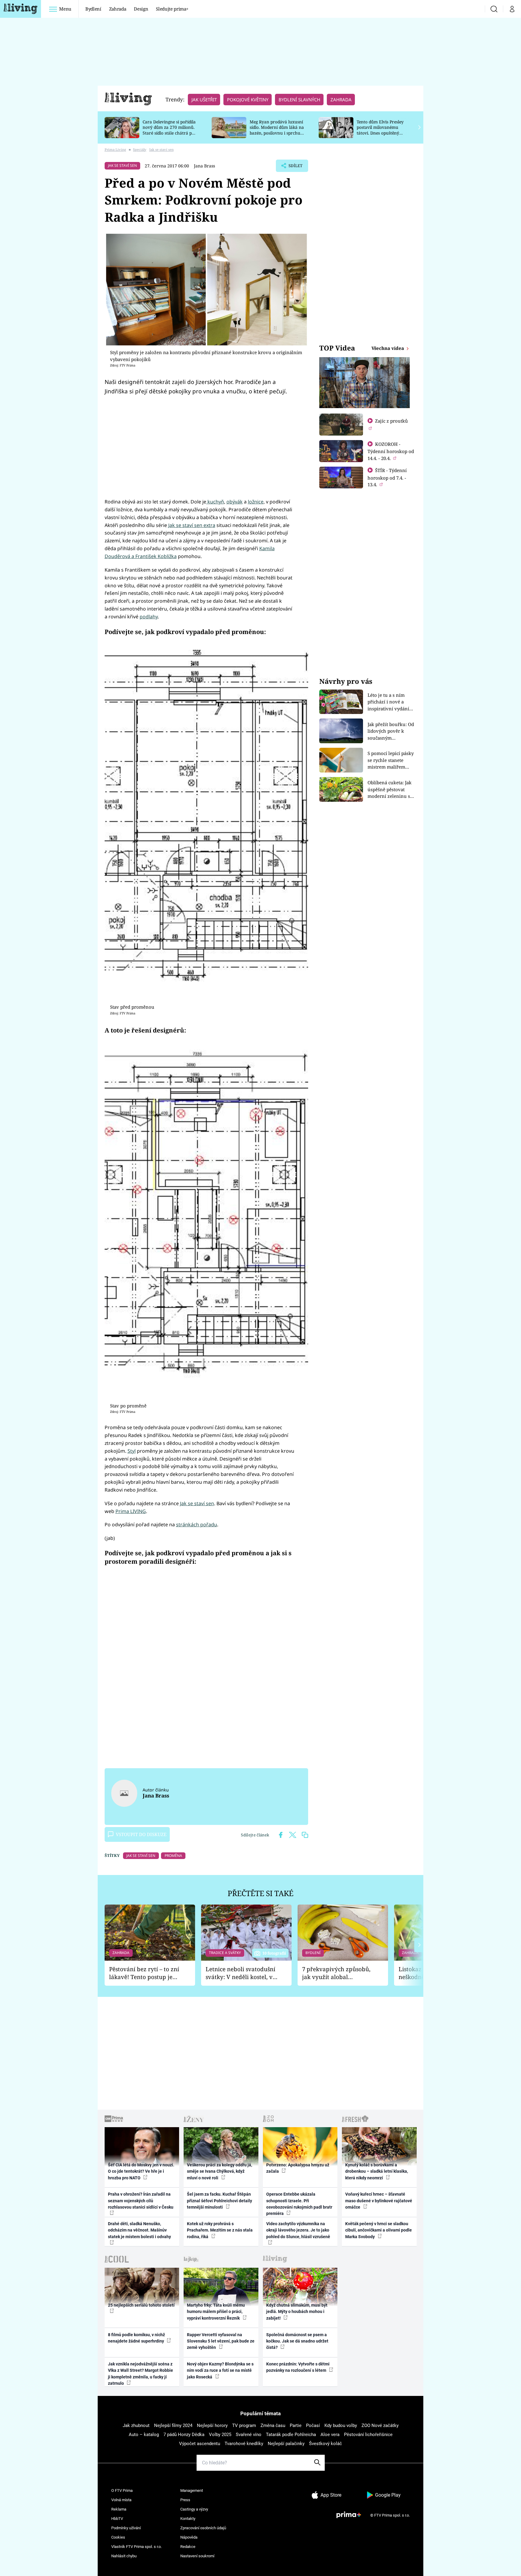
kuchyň (215, 502)
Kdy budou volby (341, 2425)
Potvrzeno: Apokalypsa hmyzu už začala (298, 2168)
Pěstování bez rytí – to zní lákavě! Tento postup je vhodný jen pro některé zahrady (144, 1973)
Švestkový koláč (325, 2444)
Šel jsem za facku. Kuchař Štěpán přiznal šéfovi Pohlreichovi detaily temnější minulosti (219, 2201)
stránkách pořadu (197, 1524)
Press (185, 2500)
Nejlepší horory (212, 2425)
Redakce (188, 2547)
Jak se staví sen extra (192, 525)
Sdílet (295, 167)
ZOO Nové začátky (380, 2425)
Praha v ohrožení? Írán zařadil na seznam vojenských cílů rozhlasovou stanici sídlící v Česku (141, 2201)
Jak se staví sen (197, 1503)
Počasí (313, 2425)
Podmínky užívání (126, 2528)
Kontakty (188, 2519)
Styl (132, 1451)
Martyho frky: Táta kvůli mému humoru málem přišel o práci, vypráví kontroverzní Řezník (216, 2312)
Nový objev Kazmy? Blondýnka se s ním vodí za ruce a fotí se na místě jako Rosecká (220, 2370)
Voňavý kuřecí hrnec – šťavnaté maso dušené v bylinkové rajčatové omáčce (379, 2201)
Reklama (119, 2509)
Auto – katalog (144, 2435)
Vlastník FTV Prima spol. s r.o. (136, 2547)
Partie (296, 2425)
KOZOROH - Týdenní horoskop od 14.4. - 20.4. (391, 451)
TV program (244, 2425)
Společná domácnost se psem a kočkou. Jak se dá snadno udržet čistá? (297, 2341)
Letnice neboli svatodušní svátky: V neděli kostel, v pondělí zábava (240, 1973)
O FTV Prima (122, 2490)
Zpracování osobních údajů (203, 2528)
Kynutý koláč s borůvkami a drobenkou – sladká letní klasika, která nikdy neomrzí (377, 2171)
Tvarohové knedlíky (244, 2444)
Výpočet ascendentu (200, 2444)
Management (192, 2490)
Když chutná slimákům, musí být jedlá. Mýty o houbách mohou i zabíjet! (297, 2312)
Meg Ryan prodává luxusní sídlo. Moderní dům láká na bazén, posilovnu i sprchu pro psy (277, 130)
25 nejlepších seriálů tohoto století (141, 2305)
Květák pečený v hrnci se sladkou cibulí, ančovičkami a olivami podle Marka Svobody (379, 2230)
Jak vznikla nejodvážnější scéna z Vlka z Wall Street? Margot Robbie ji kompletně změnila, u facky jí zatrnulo (141, 2374)
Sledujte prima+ (172, 9)
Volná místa (121, 2500)
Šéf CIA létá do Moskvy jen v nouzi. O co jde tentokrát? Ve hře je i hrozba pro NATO (141, 2171)
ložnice (256, 502)
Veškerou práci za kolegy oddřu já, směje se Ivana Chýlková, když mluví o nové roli (219, 2171)
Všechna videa (388, 348)
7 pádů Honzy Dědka (184, 2435)
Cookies (118, 2537)
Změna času (273, 2425)
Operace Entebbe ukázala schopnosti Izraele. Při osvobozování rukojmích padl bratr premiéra (299, 2204)
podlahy (149, 617)
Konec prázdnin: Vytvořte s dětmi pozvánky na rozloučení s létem (298, 2367)
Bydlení (93, 9)
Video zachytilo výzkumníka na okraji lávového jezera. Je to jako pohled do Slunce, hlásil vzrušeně (298, 2230)
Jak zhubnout (136, 2425)
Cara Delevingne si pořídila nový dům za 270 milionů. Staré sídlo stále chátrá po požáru (169, 130)
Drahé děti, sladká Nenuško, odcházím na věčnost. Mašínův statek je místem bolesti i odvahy (139, 2230)
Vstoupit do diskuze (141, 1834)
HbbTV (117, 2519)
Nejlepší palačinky (286, 2444)
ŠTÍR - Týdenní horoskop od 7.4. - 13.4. (387, 477)
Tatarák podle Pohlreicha (291, 2435)
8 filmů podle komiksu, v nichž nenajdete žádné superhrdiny (136, 2338)
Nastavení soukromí (197, 2556)
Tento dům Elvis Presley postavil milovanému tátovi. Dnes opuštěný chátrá (380, 130)
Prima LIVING (131, 1511)
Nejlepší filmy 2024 (173, 2425)
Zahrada (118, 9)
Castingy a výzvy (194, 2509)
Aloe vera (330, 2435)
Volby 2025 (220, 2435)
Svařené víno (249, 2435)
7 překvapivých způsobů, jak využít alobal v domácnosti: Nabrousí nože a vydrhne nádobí (336, 1973)
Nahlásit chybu (124, 2556)
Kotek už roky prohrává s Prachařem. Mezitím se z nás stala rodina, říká (220, 2230)
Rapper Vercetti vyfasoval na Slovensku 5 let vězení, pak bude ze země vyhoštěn (221, 2341)
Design (141, 9)
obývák (235, 502)
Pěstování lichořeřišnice (368, 2435)
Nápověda (189, 2537)
